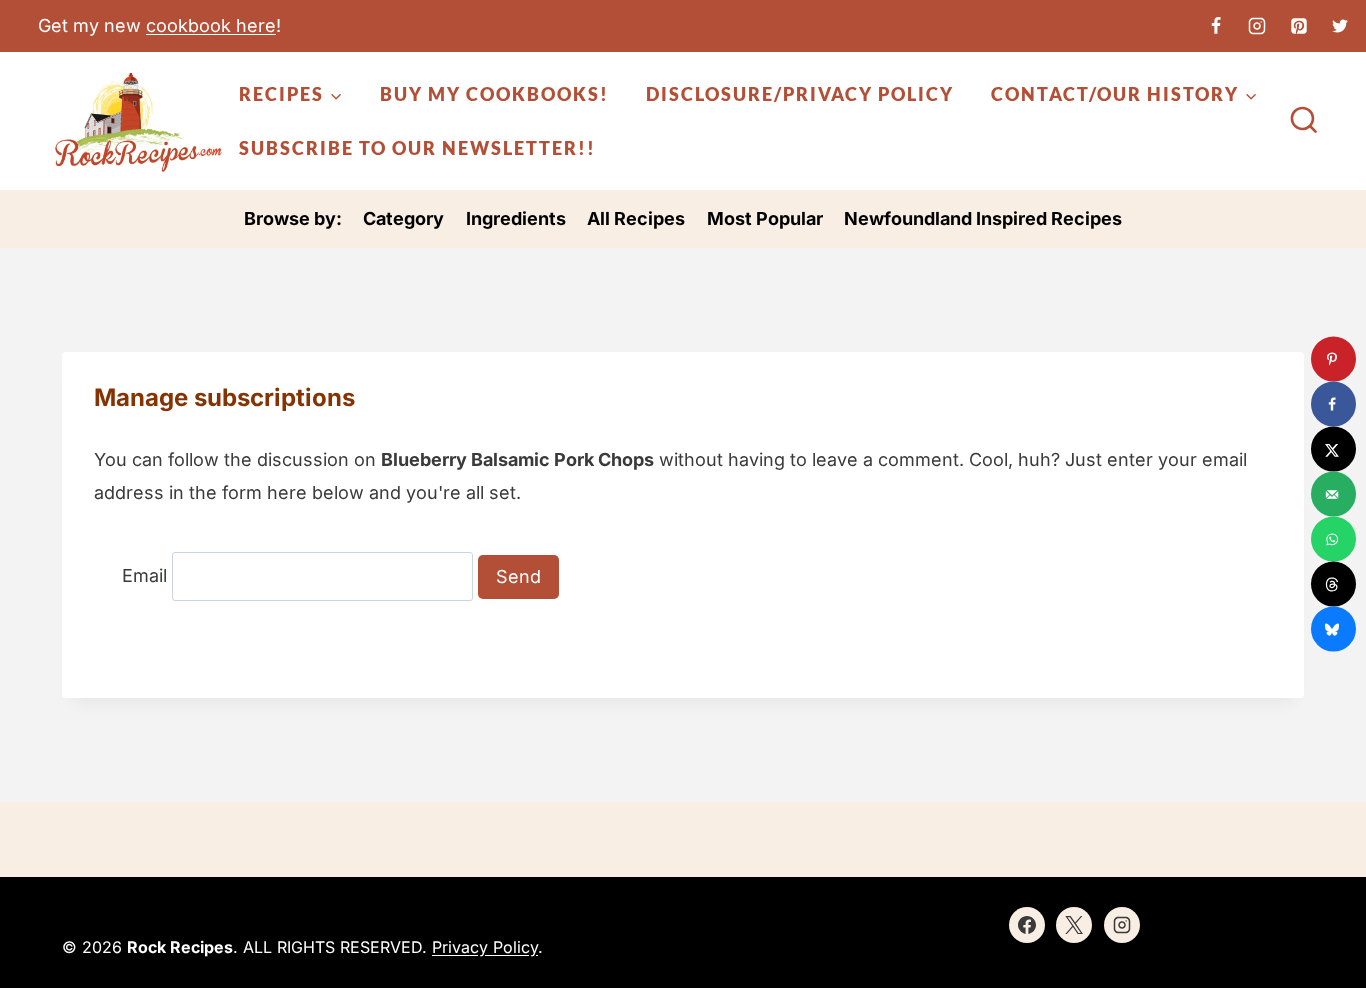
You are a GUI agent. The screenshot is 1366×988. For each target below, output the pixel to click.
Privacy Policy (485, 947)
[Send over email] (1333, 494)
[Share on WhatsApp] (1333, 539)
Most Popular (765, 218)
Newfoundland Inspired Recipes (983, 218)
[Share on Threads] (1333, 584)
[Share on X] (1333, 449)
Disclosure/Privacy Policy (800, 94)
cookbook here (211, 25)
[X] (1340, 26)
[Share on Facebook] (1333, 404)
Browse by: (293, 218)
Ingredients (516, 218)
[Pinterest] (1299, 26)
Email (144, 576)
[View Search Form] (1304, 122)
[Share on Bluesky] (1333, 629)
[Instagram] (1257, 26)
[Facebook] (1216, 26)
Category (403, 218)
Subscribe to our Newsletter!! (417, 148)
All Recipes (636, 218)
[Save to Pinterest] (1333, 359)
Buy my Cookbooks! (494, 94)
